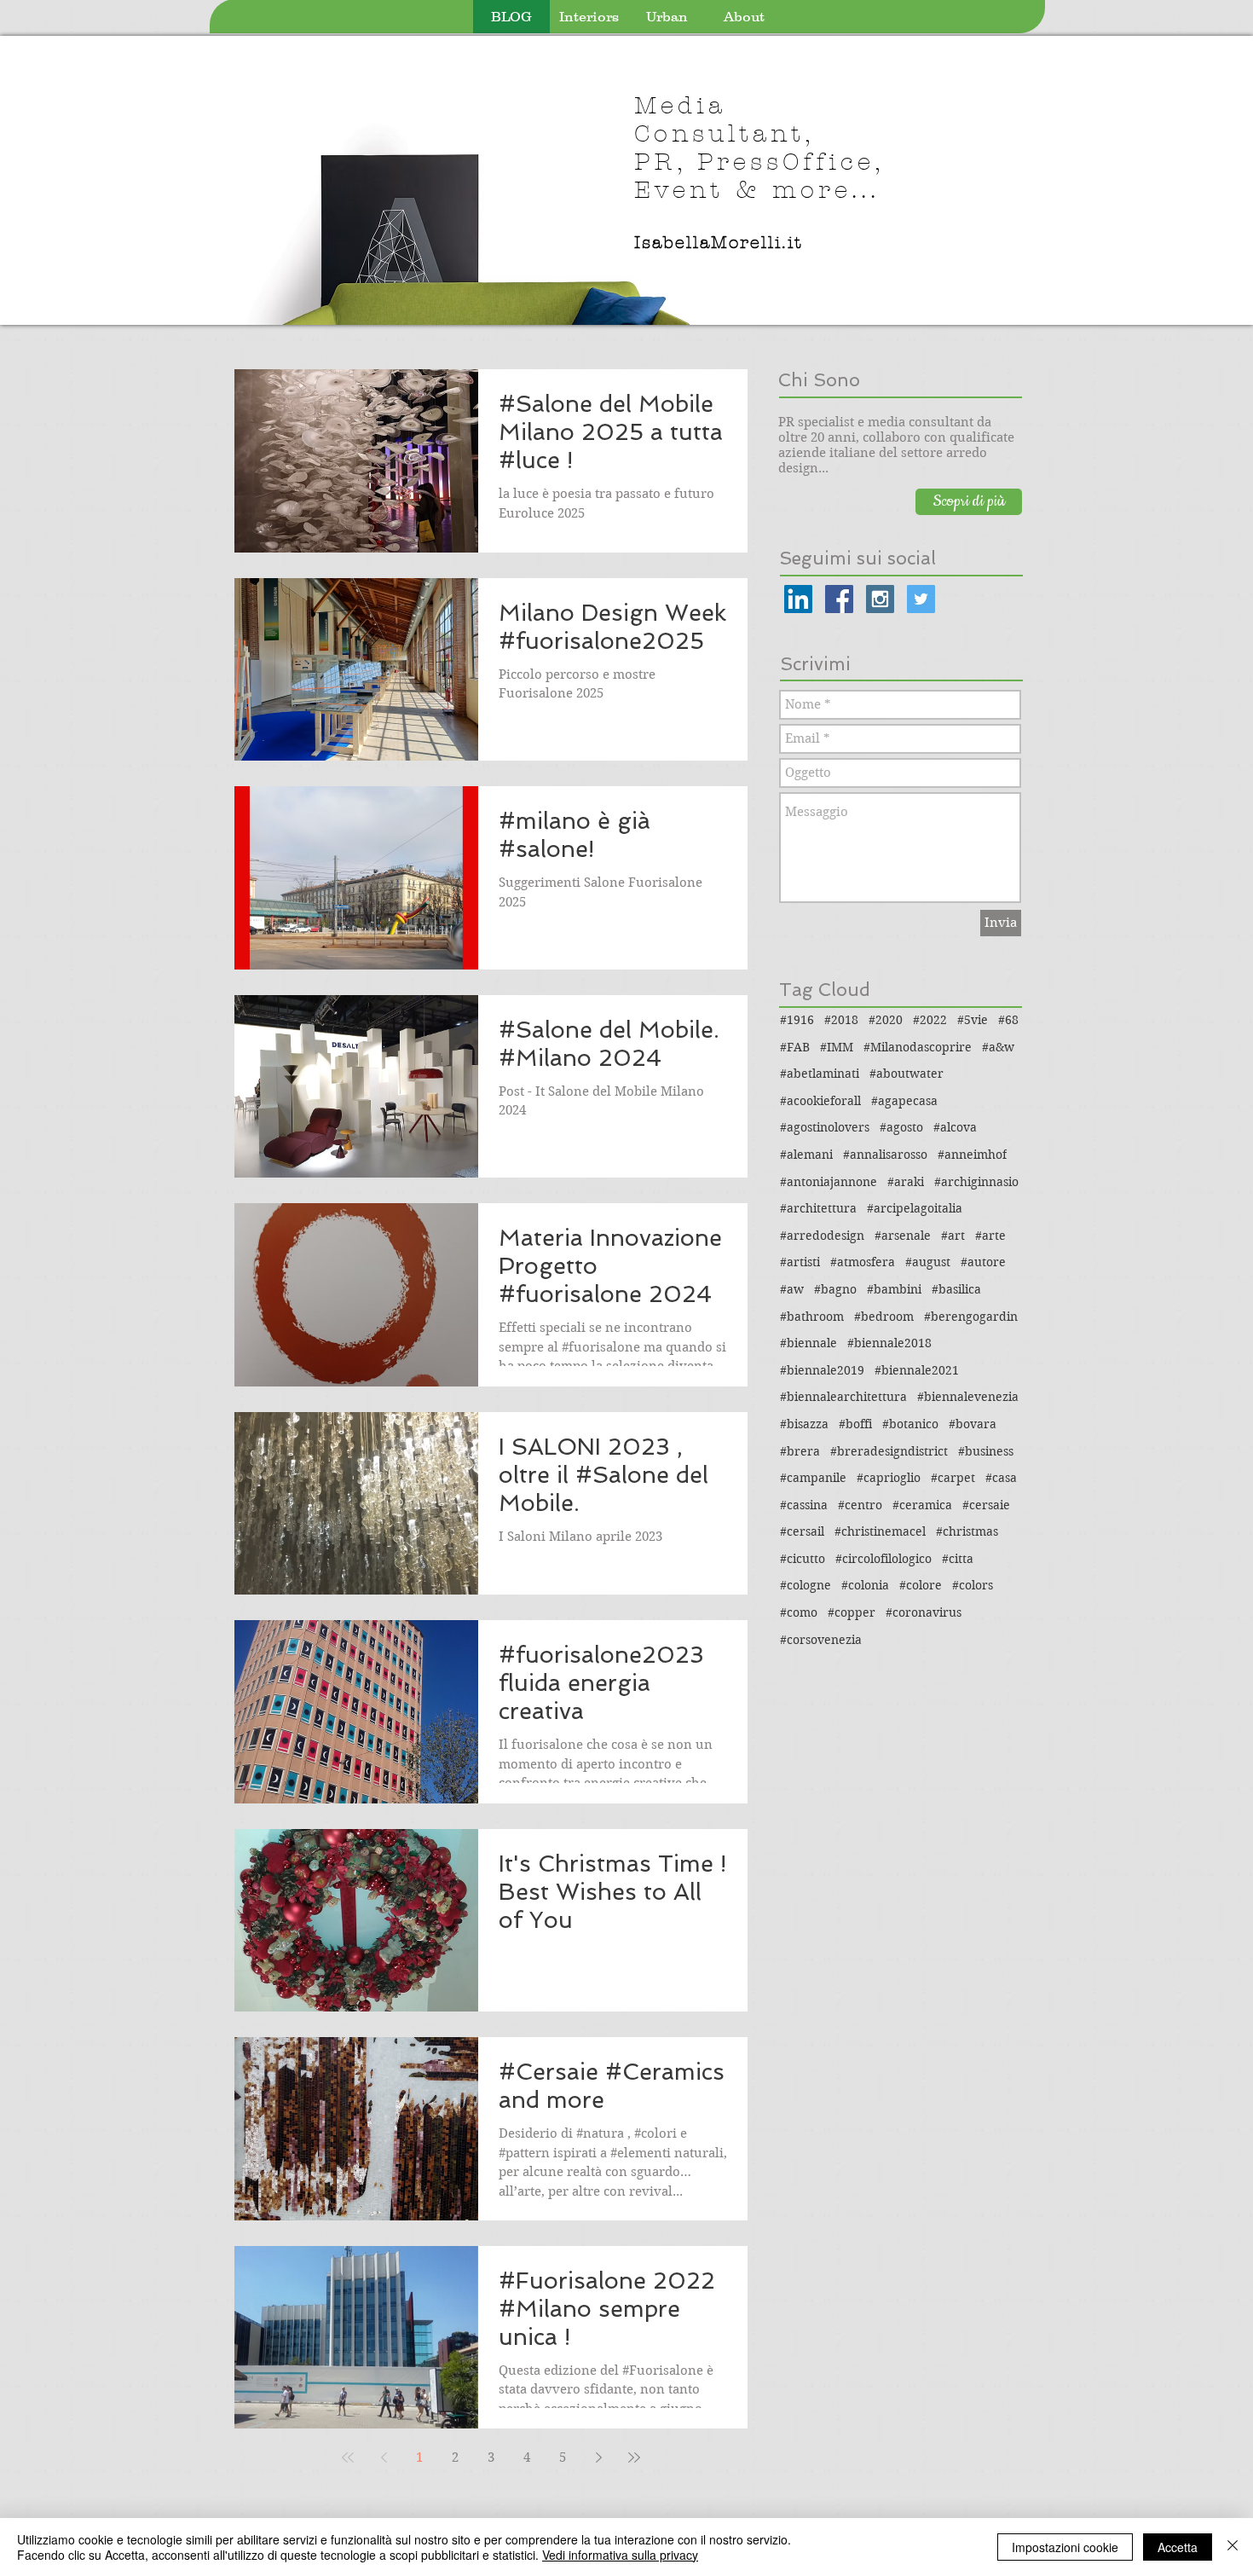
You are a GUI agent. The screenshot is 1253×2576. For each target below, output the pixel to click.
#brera (800, 1451)
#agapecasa (904, 1101)
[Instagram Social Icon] (880, 599)
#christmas (967, 1531)
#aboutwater (907, 1074)
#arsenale (903, 1236)
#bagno (835, 1289)
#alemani (806, 1155)
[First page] (348, 2457)
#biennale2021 (917, 1370)
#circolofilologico (883, 1559)
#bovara (973, 1424)
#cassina (804, 1505)
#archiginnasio (976, 1182)
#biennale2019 (822, 1370)
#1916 (797, 1020)
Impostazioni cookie (1065, 2547)
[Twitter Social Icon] (921, 599)
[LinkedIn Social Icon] (798, 599)
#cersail (802, 1531)
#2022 (930, 1020)
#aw (792, 1289)
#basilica (956, 1289)
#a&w (998, 1047)
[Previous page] (384, 2457)
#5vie (973, 1020)
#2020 (886, 1020)
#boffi (855, 1424)
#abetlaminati (820, 1074)
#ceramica (922, 1505)
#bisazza (804, 1424)
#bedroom (884, 1317)
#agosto (901, 1127)
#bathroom (812, 1317)
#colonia (865, 1585)
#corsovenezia (821, 1640)
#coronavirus (924, 1612)
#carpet (953, 1478)
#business (986, 1451)
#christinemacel (880, 1531)
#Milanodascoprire (918, 1047)
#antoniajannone (829, 1182)
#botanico (910, 1424)
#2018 (841, 1020)
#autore (983, 1262)
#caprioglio (889, 1478)
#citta (958, 1559)
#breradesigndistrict (889, 1451)
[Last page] (634, 2457)
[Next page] (598, 2457)
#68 (1008, 1020)
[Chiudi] (1233, 2547)
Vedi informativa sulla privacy (620, 2555)
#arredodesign (822, 1236)
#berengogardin (971, 1317)
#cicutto (803, 1559)
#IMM (837, 1047)
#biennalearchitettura (843, 1397)
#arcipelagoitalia (915, 1208)
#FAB (795, 1047)
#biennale (808, 1343)
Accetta (1178, 2547)
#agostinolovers (825, 1127)
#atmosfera (863, 1262)
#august (928, 1262)
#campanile (813, 1478)
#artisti (800, 1262)
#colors (973, 1585)
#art (953, 1236)
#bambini (894, 1289)
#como (799, 1612)
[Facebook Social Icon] (839, 599)
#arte (990, 1236)
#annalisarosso (885, 1155)
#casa (1001, 1478)
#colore (921, 1585)
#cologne (805, 1585)
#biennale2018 (889, 1343)
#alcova (955, 1127)
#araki (906, 1182)
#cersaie (986, 1505)
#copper (852, 1612)
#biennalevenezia (968, 1397)
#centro (860, 1505)
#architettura (818, 1208)
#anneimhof (972, 1155)
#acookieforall (820, 1101)
